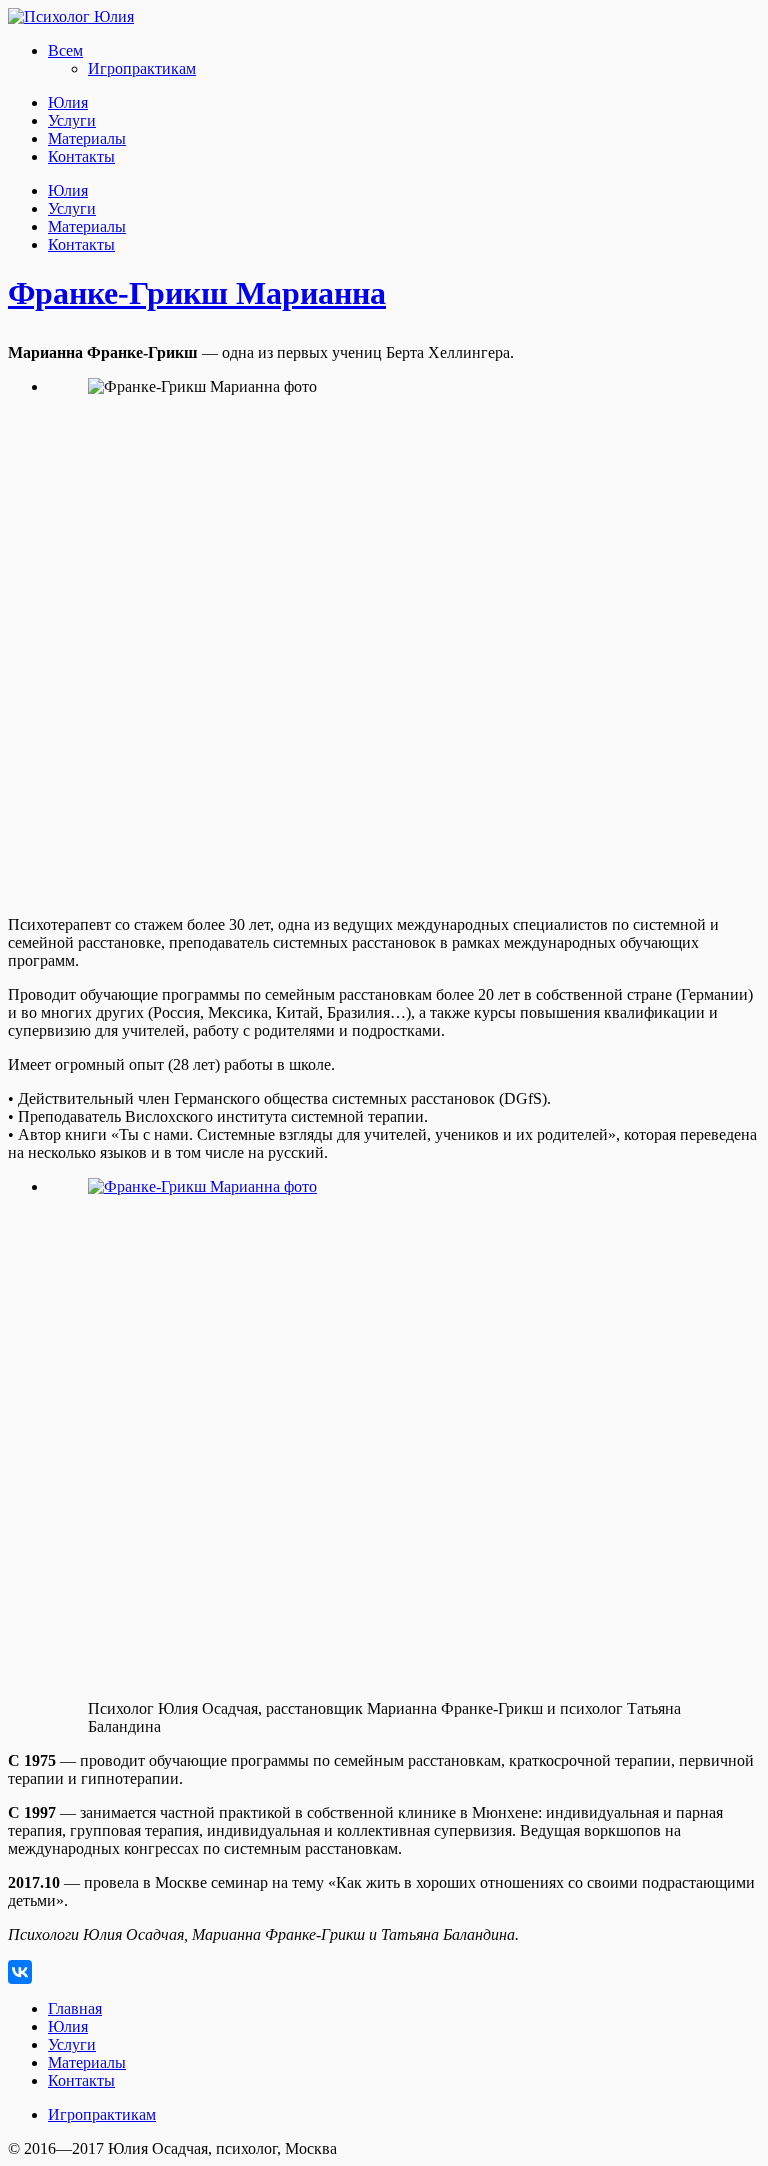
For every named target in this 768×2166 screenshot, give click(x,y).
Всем (65, 50)
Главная (75, 2008)
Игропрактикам (142, 68)
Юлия (68, 102)
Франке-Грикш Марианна (197, 293)
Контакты (81, 156)
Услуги (72, 120)
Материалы (87, 138)
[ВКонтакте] (20, 1972)
